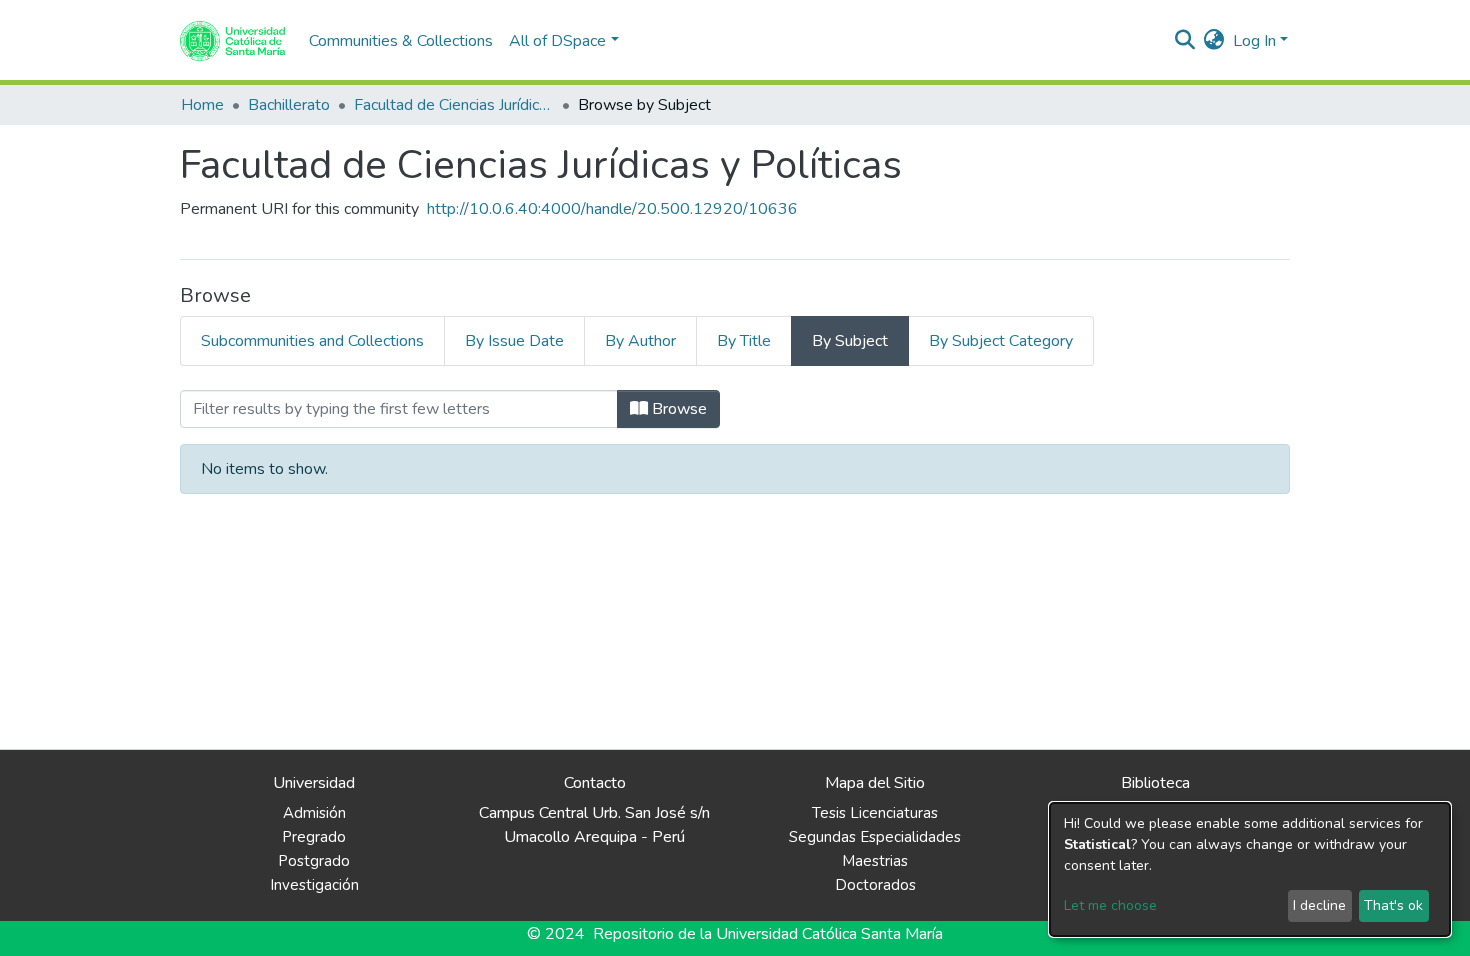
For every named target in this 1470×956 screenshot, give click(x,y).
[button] (1214, 41)
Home (202, 105)
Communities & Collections (401, 41)
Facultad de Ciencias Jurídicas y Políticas (454, 105)
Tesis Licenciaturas (875, 813)
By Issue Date (514, 341)
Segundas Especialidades (875, 837)
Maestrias (875, 861)
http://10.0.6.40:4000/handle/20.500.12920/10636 (612, 209)
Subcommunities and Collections (312, 341)
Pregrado (314, 837)
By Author (640, 341)
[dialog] (1250, 869)
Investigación (314, 885)
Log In (1254, 41)
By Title (744, 341)
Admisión (314, 813)
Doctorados (875, 885)
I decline (1319, 905)
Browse (677, 409)
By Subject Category (1001, 341)
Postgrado (314, 861)
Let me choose (1110, 905)
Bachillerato (289, 105)
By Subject (850, 341)
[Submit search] (1185, 41)
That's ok (1393, 905)
